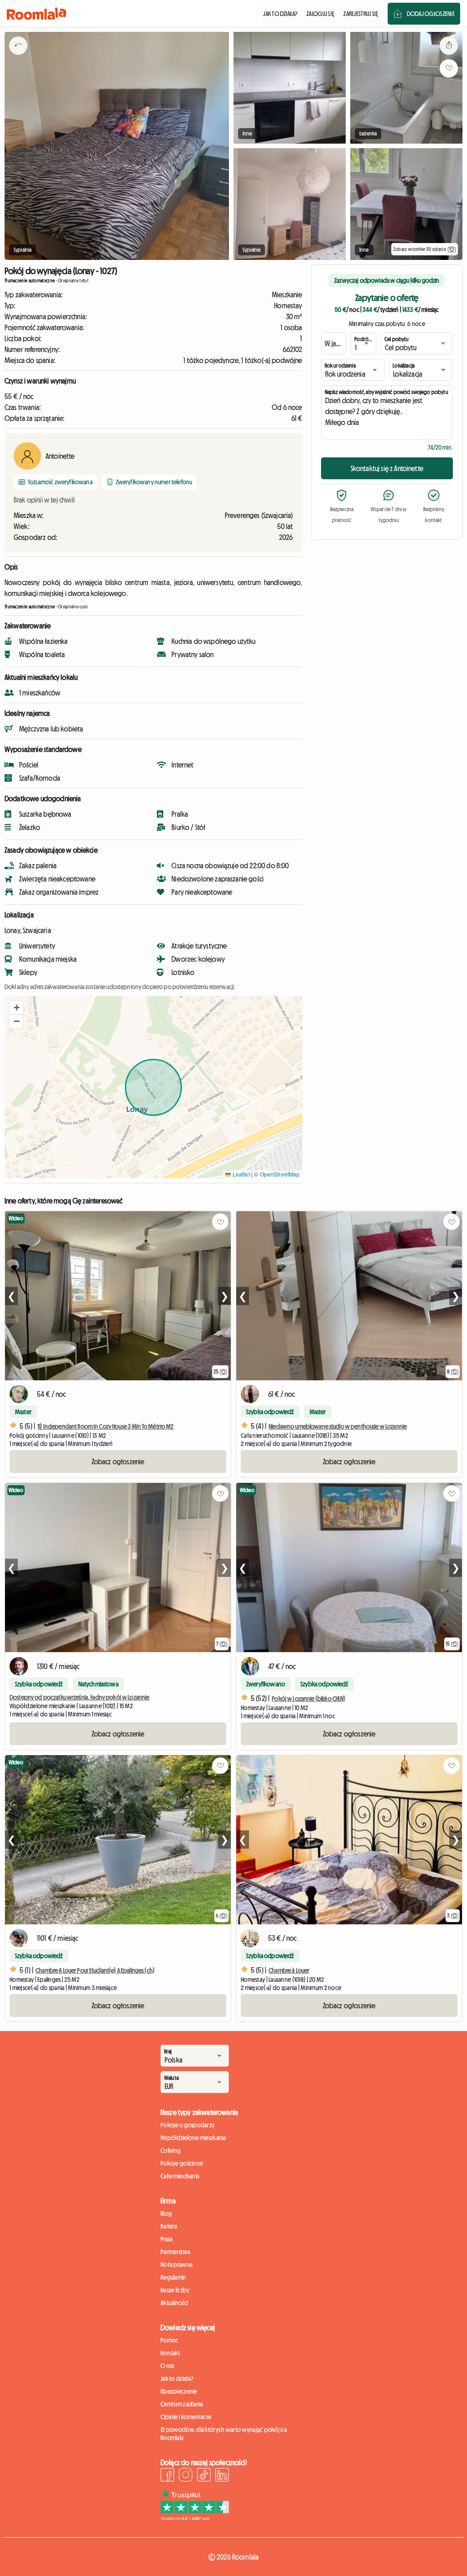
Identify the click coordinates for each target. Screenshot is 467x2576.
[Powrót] (18, 57)
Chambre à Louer (289, 1970)
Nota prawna (176, 2265)
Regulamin (174, 2277)
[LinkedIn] (222, 2476)
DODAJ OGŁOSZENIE (431, 14)
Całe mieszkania (180, 2176)
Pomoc (169, 2340)
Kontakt (170, 2353)
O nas (167, 2366)
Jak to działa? (177, 2379)
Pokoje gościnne (182, 2163)
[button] (16, 1008)
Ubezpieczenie (179, 2391)
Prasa (166, 2239)
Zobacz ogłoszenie (118, 1462)
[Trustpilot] (195, 2518)
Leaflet (240, 1174)
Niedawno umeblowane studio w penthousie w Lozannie (338, 1426)
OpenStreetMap (280, 1174)
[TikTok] (204, 2476)
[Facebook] (167, 2476)
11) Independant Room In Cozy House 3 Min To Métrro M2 (105, 1426)
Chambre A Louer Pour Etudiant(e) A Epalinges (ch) (95, 1970)
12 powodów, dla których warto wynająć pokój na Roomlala (224, 2434)
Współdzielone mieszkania (193, 2138)
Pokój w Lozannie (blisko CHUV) (309, 1699)
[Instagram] (186, 2476)
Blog (166, 2213)
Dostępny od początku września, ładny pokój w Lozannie (79, 1697)
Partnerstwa (175, 2252)
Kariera (169, 2226)
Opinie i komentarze (186, 2417)
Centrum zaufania (182, 2404)
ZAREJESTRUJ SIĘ (361, 14)
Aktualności (174, 2303)
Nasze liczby (175, 2290)
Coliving (171, 2151)
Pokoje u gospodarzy (187, 2125)
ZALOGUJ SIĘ (320, 14)
